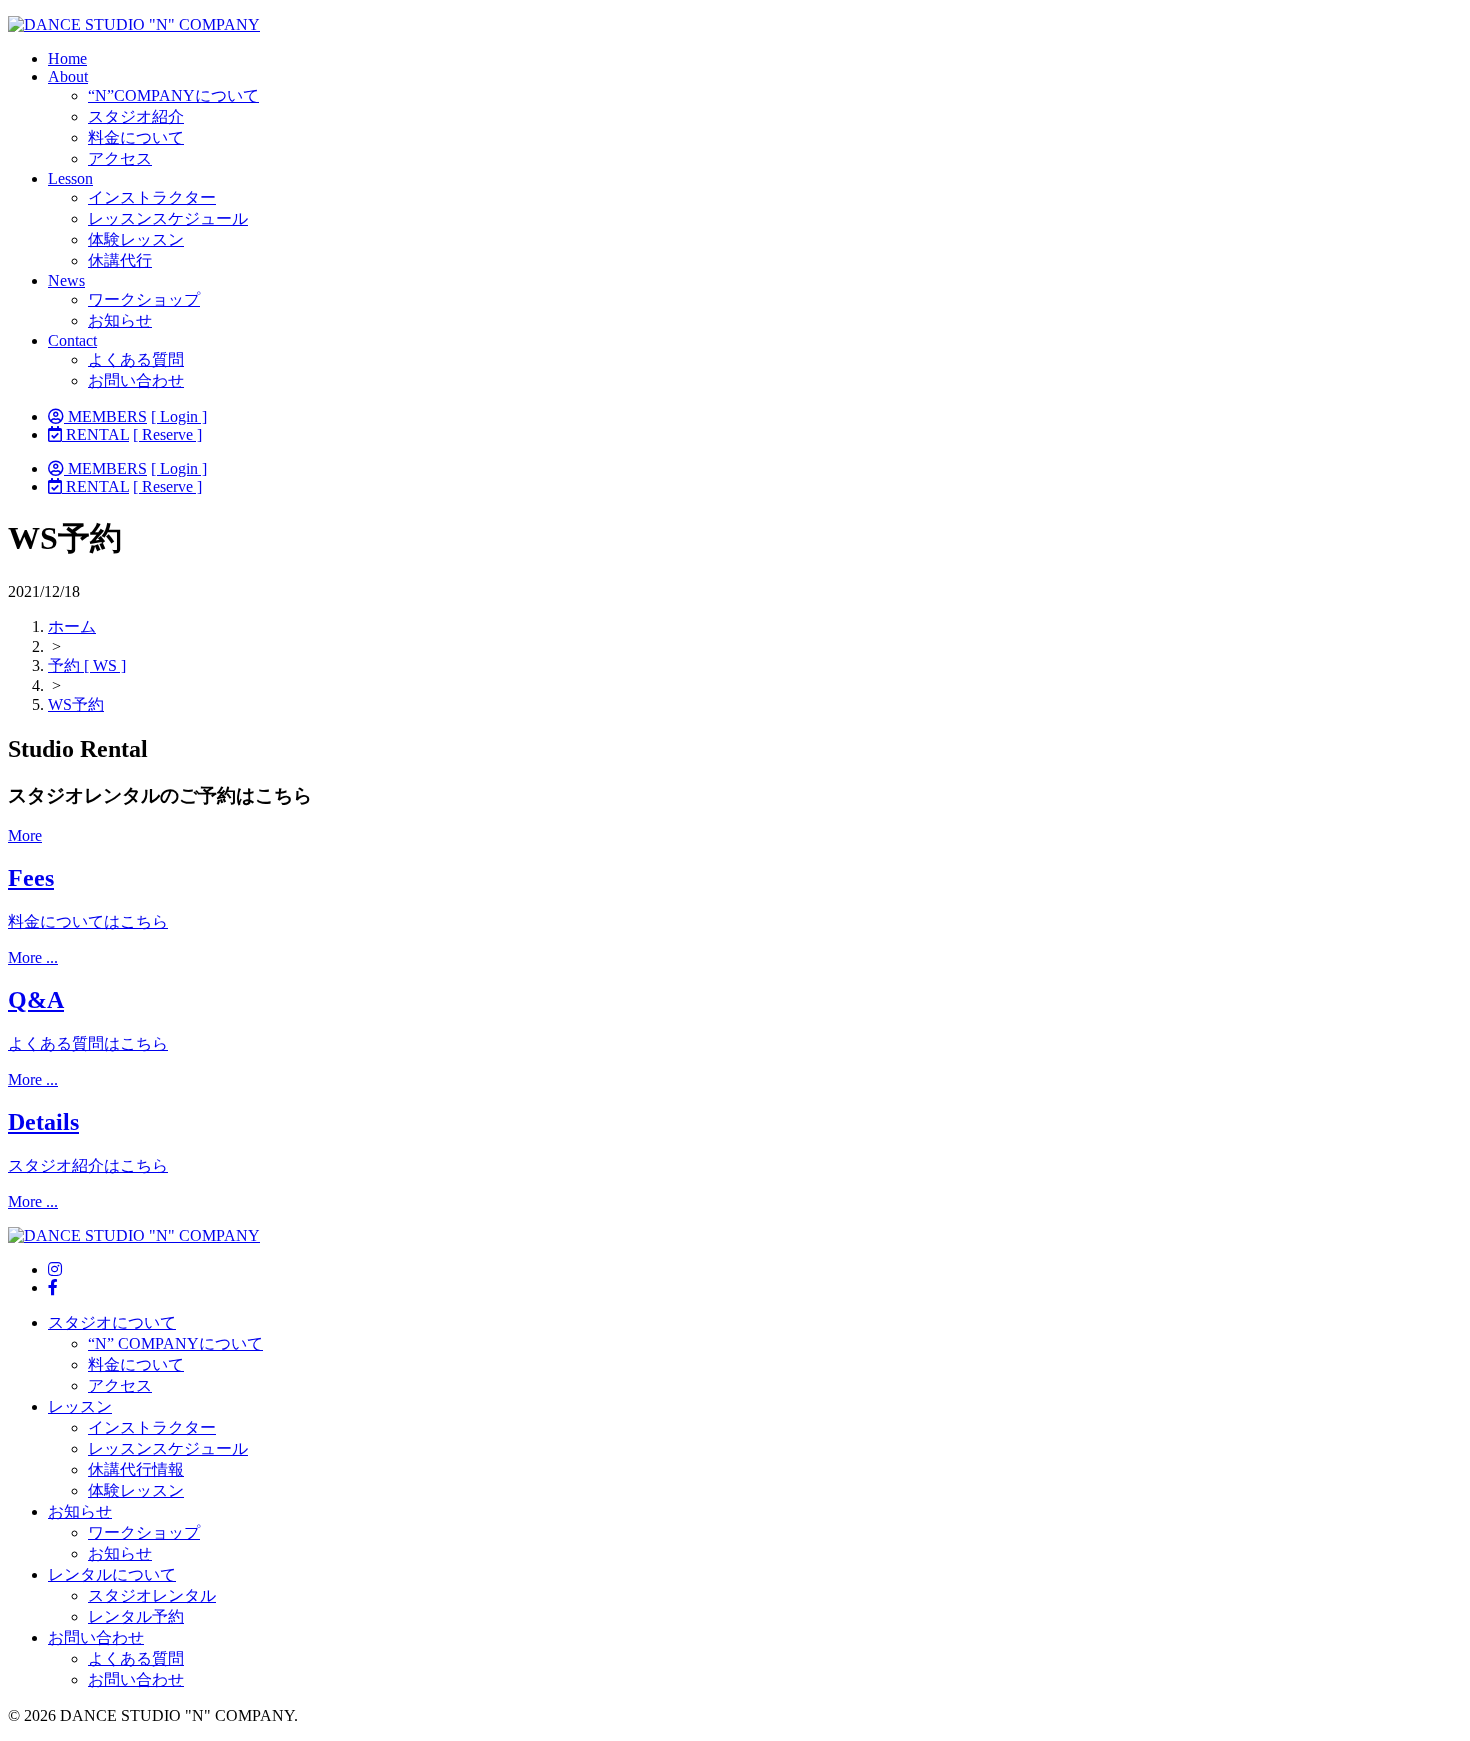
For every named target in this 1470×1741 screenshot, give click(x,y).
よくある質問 (136, 359)
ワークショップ (144, 299)
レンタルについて (112, 1574)
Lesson (70, 178)
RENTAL (95, 434)
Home (67, 58)
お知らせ (120, 320)
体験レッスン (136, 239)
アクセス (120, 158)
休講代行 (120, 260)
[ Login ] (179, 416)
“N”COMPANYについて (173, 95)
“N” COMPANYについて (175, 1343)
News (66, 280)
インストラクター (152, 197)
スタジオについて (112, 1322)
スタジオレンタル (152, 1595)
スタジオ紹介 (136, 116)
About (68, 76)
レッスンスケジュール (168, 218)
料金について (136, 137)
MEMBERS (105, 416)
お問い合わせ (136, 380)
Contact (72, 340)
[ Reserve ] (167, 434)
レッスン (80, 1406)
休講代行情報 (136, 1469)
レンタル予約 (136, 1616)
